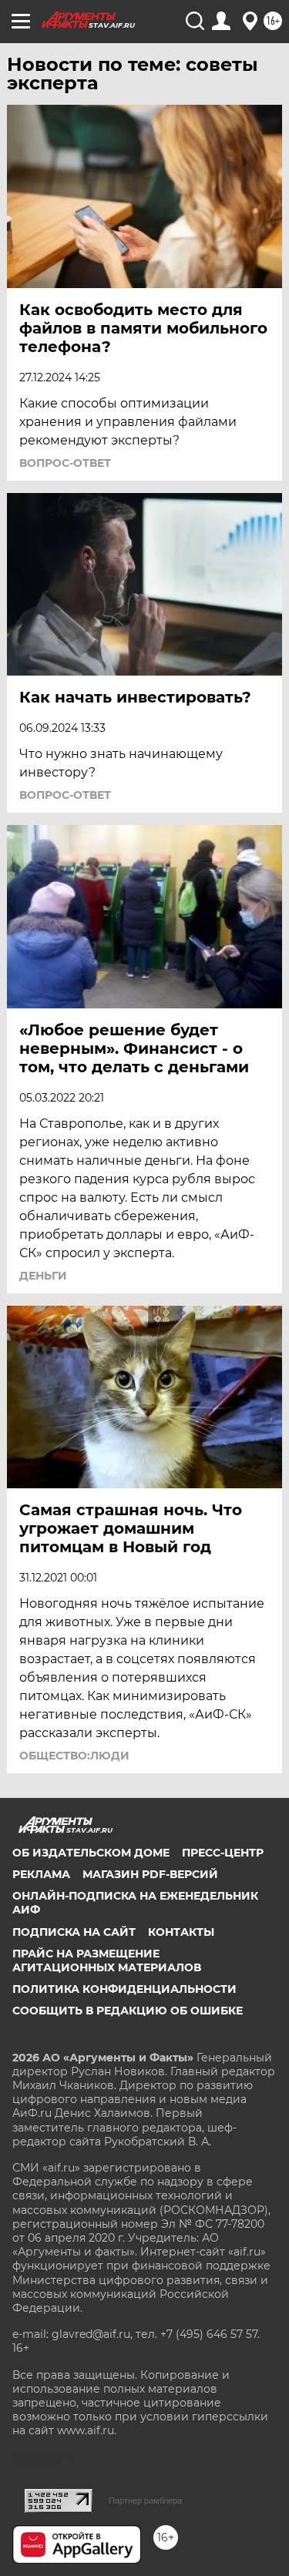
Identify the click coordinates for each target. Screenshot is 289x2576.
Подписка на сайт (74, 1932)
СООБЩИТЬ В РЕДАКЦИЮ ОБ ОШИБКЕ (128, 2011)
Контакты (181, 1932)
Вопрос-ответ (65, 463)
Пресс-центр (223, 1853)
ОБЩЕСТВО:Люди (74, 1756)
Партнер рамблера (145, 2501)
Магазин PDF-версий (150, 1874)
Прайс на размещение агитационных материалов (107, 1961)
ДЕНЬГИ (43, 1276)
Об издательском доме (91, 1853)
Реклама (41, 1874)
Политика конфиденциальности (124, 1989)
